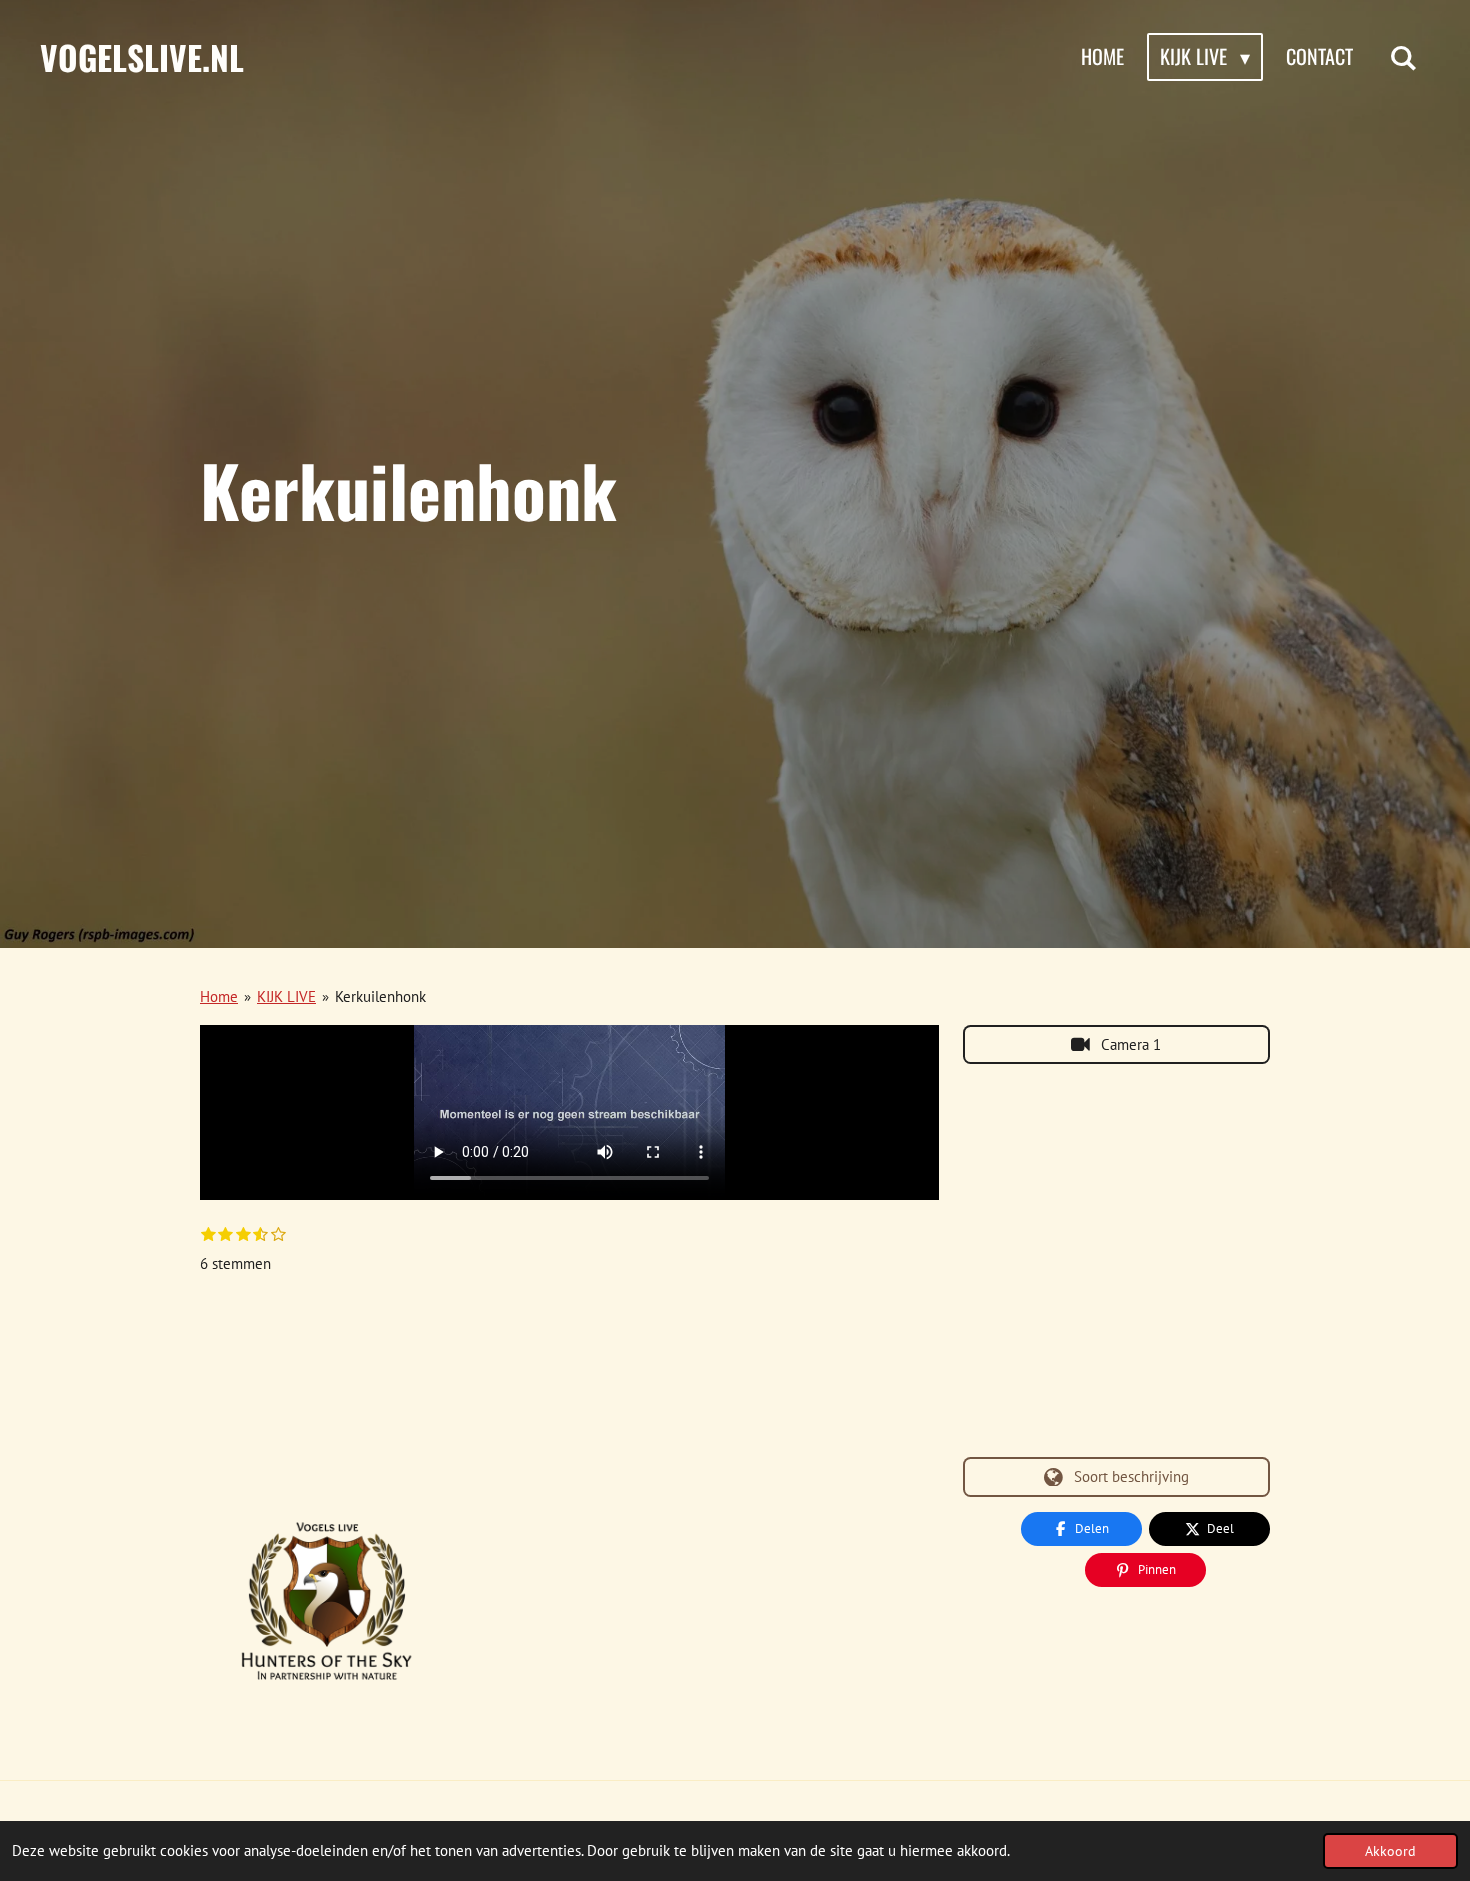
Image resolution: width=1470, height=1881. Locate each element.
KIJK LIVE (286, 996)
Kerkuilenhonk (380, 996)
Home (219, 996)
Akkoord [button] (1390, 1851)
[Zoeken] (1403, 57)
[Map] (1116, 1260)
